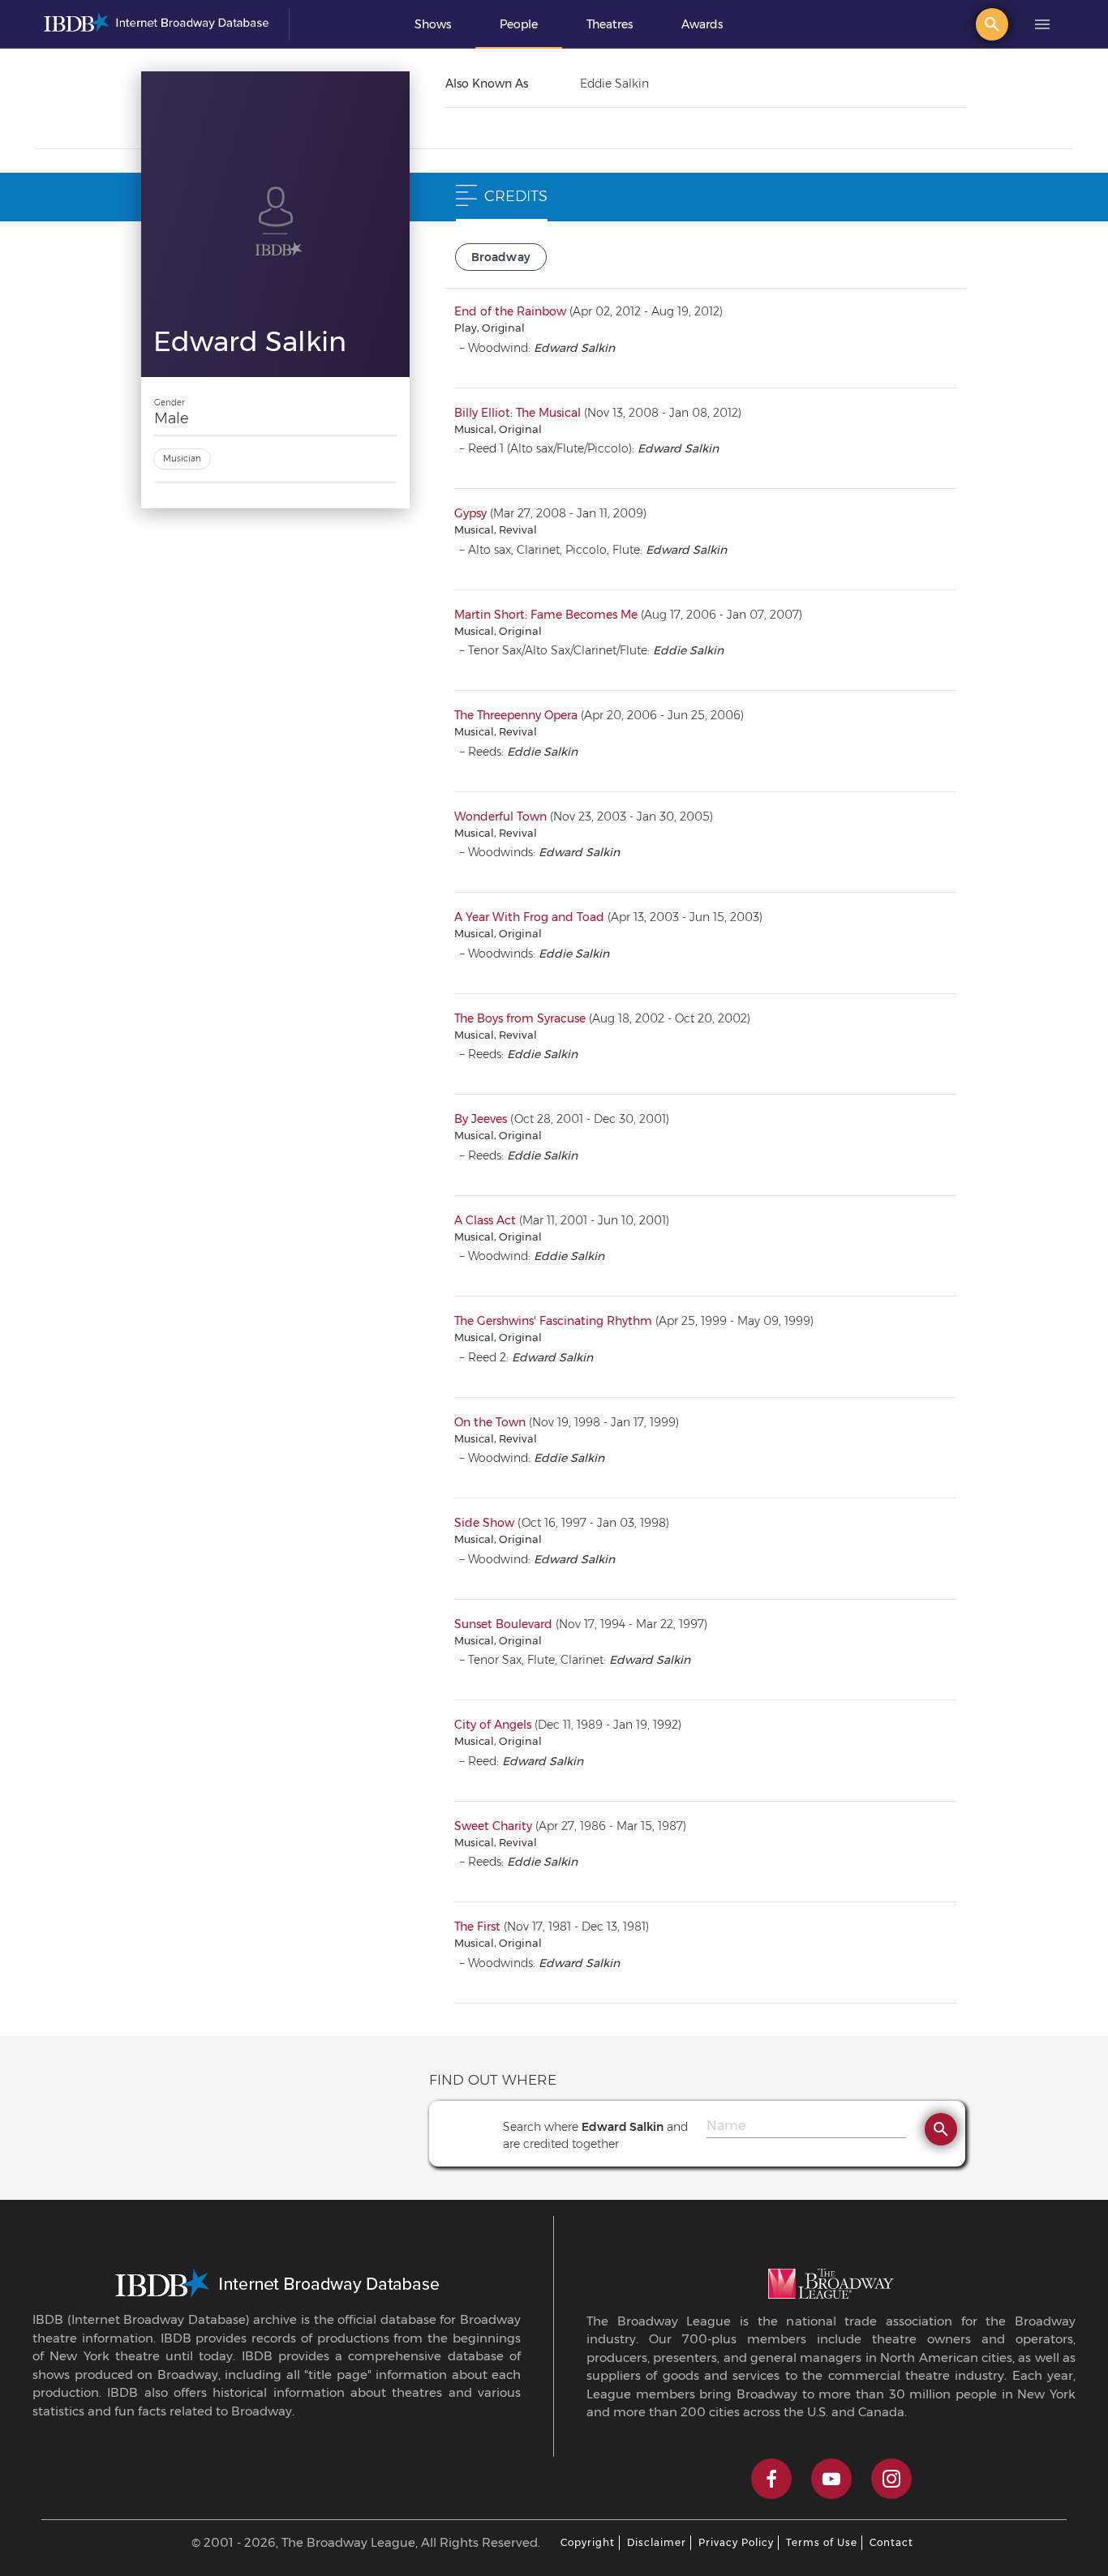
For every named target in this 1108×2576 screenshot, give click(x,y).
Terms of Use (822, 2542)
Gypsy (470, 513)
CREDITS (516, 196)
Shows (433, 24)
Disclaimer (657, 2542)
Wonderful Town (500, 817)
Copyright (588, 2542)
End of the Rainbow (510, 311)
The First (477, 1927)
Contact (891, 2542)
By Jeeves (481, 1119)
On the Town (490, 1422)
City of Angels (493, 1725)
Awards (702, 24)
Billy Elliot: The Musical (517, 413)
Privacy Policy (736, 2542)
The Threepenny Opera (516, 715)
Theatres (610, 24)
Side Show (484, 1523)
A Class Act (485, 1220)
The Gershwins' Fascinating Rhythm (553, 1321)
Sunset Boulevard (503, 1624)
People (519, 24)
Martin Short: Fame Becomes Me (546, 615)
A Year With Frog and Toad (529, 917)
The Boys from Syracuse (520, 1018)
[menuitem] (433, 24)
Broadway (501, 257)
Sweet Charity (493, 1826)
